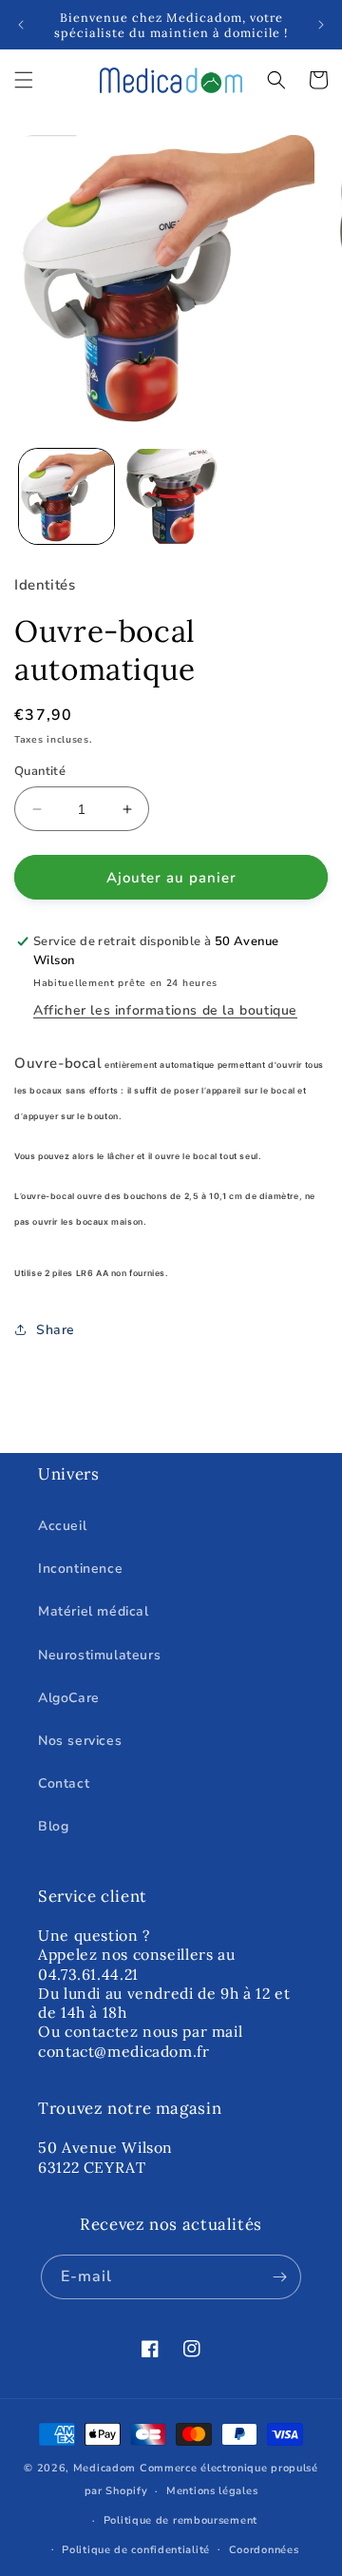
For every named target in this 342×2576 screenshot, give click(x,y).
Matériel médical (94, 1611)
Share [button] (56, 1330)
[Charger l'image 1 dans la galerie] (66, 496)
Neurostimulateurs (99, 1655)
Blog (53, 1826)
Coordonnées (264, 2550)
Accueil (62, 1526)
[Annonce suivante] (321, 25)
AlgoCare (69, 1698)
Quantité (40, 771)
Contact (64, 1783)
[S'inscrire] (279, 2277)
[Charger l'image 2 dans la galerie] (171, 496)
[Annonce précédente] (21, 25)
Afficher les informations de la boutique (165, 1010)
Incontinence (80, 1569)
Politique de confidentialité (136, 2550)
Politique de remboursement (180, 2520)
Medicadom (104, 2468)
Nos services (80, 1741)
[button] (24, 80)
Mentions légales (212, 2491)
